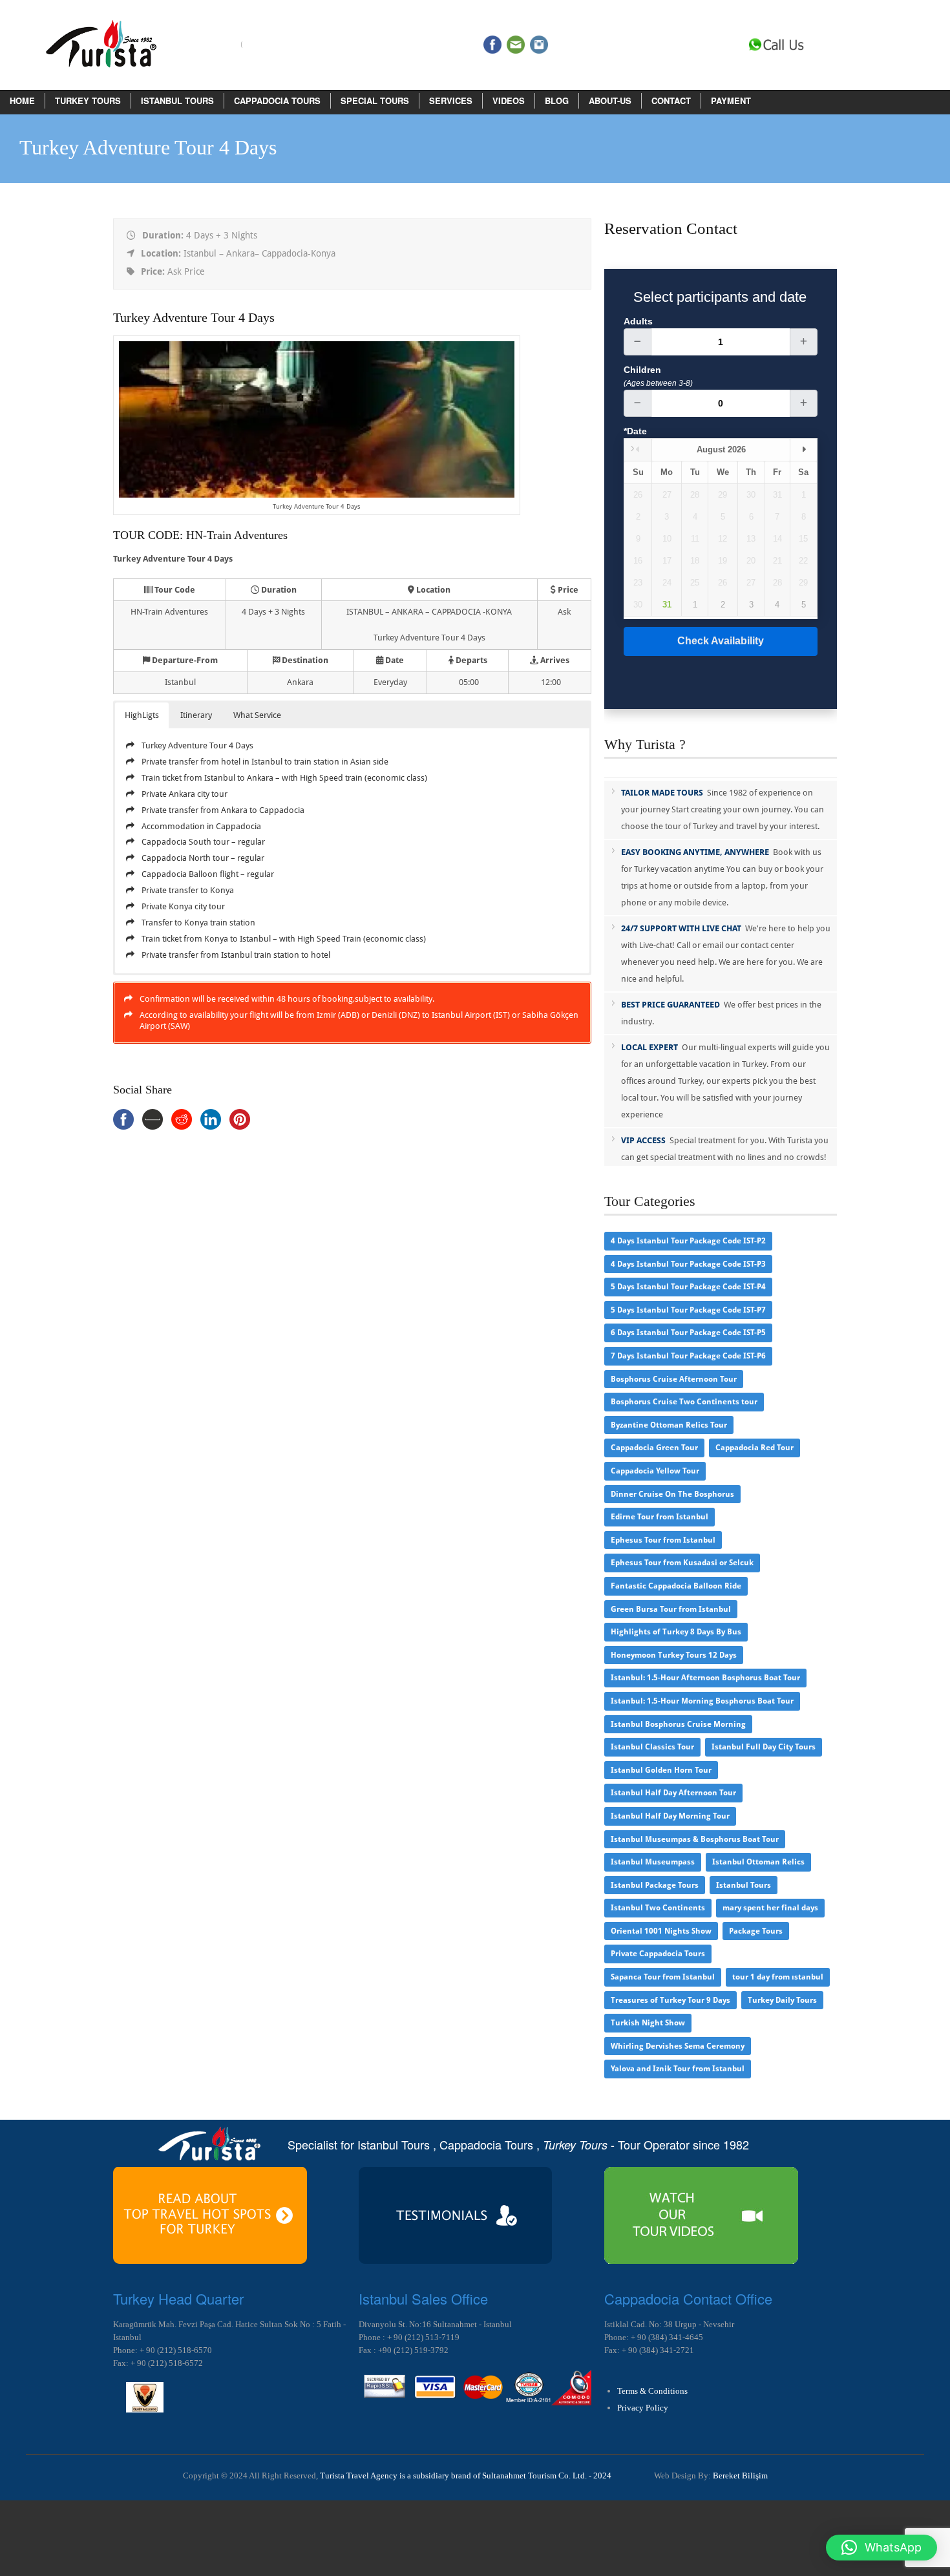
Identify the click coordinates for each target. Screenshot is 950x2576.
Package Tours (756, 1931)
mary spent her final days (770, 1908)
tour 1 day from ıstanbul (778, 1977)
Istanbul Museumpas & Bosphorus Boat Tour (695, 1839)
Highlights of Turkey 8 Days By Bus (676, 1632)
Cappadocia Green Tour (654, 1448)
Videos (509, 100)
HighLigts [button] (142, 715)
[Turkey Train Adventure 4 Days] (317, 495)
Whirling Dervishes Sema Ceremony (678, 2046)
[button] (881, 2548)
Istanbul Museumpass (653, 1862)
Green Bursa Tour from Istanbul (671, 1609)
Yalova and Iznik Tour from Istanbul (678, 2069)
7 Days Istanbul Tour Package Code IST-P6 (688, 1356)
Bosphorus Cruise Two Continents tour (684, 1402)
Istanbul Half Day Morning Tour (670, 1816)
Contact (671, 100)
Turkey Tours (88, 100)
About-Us (610, 100)
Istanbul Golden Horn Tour (661, 1770)
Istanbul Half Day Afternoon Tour (673, 1793)
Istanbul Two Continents (658, 1908)
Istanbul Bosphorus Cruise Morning (678, 1724)
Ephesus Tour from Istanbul (663, 1540)
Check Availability (721, 641)
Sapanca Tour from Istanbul (663, 1977)
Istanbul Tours (177, 100)
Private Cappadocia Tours (658, 1954)
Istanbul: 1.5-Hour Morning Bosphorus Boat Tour (702, 1701)
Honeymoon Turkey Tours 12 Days (674, 1655)
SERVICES (451, 100)
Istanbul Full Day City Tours (764, 1747)
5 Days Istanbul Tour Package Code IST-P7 (688, 1310)
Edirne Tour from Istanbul (660, 1517)
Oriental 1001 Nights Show (661, 1931)
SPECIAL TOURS (375, 100)
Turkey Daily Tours (782, 2000)
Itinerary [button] (196, 715)
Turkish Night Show (648, 2023)
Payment (731, 100)
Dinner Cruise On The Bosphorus (672, 1494)
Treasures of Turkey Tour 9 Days (670, 2000)
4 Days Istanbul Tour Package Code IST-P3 (688, 1264)
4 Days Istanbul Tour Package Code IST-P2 (688, 1241)
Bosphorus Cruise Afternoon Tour (674, 1379)
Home (22, 100)
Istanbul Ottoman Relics (758, 1862)
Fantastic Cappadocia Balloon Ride (676, 1586)
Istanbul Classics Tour (652, 1747)
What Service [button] (257, 715)
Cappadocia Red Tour (755, 1448)
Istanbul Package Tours (655, 1885)
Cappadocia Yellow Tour (655, 1471)
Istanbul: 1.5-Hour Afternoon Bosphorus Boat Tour (705, 1678)
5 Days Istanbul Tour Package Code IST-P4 (688, 1287)
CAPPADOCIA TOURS (277, 100)
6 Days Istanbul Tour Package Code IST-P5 (688, 1333)
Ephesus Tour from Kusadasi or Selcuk (682, 1563)
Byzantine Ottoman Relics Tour (669, 1425)
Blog (557, 100)
